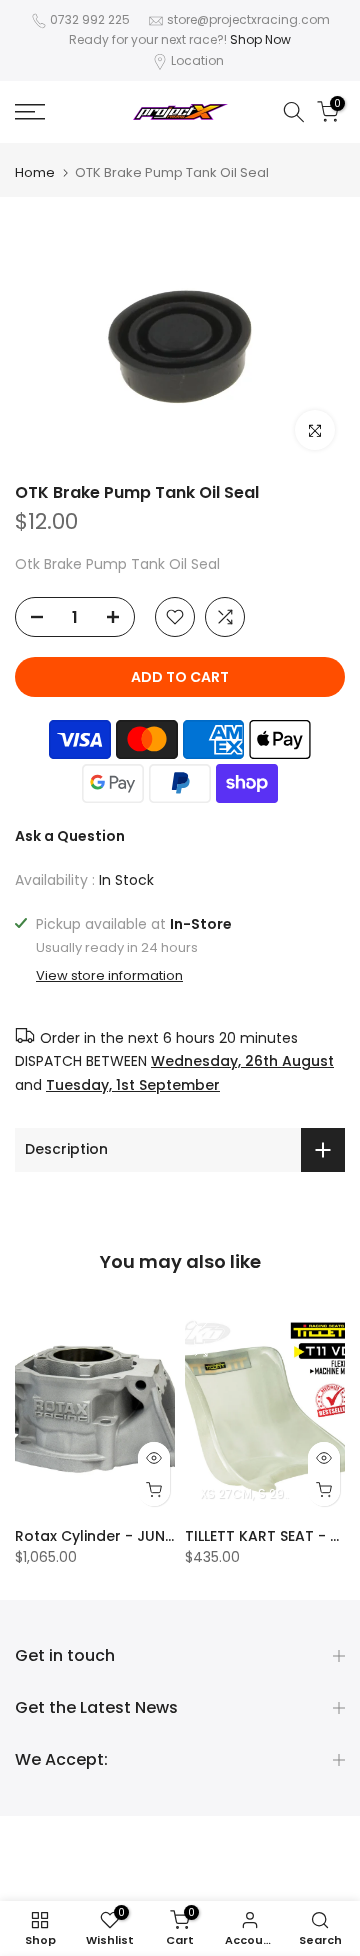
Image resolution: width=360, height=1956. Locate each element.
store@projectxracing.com (248, 19)
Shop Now (260, 39)
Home (35, 172)
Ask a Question (70, 836)
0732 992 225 (90, 19)
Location (197, 60)
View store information (109, 976)
